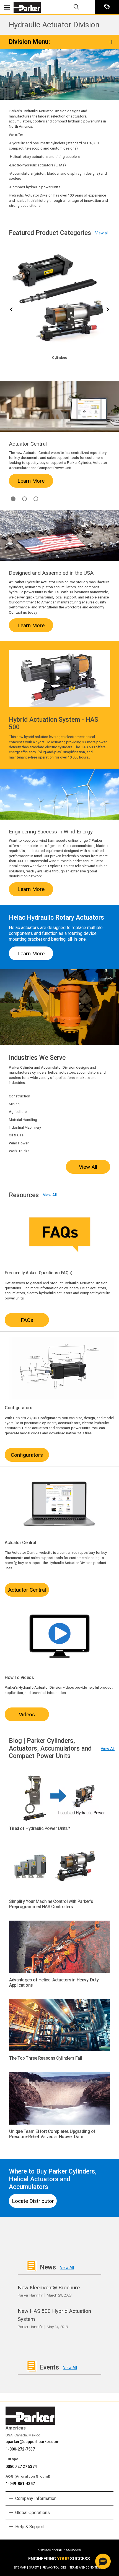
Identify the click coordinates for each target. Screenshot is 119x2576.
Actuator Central (27, 1590)
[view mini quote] (107, 7)
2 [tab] (13, 499)
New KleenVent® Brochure (49, 2288)
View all (102, 233)
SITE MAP (21, 2568)
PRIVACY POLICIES (55, 2568)
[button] (103, 2561)
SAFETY (35, 2568)
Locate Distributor (33, 2201)
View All (88, 1167)
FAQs (27, 1320)
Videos (27, 1715)
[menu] (7, 7)
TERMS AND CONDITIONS (86, 2568)
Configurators (27, 1455)
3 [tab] (36, 499)
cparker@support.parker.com (33, 2442)
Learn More (31, 481)
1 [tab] (24, 499)
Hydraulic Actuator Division (54, 25)
